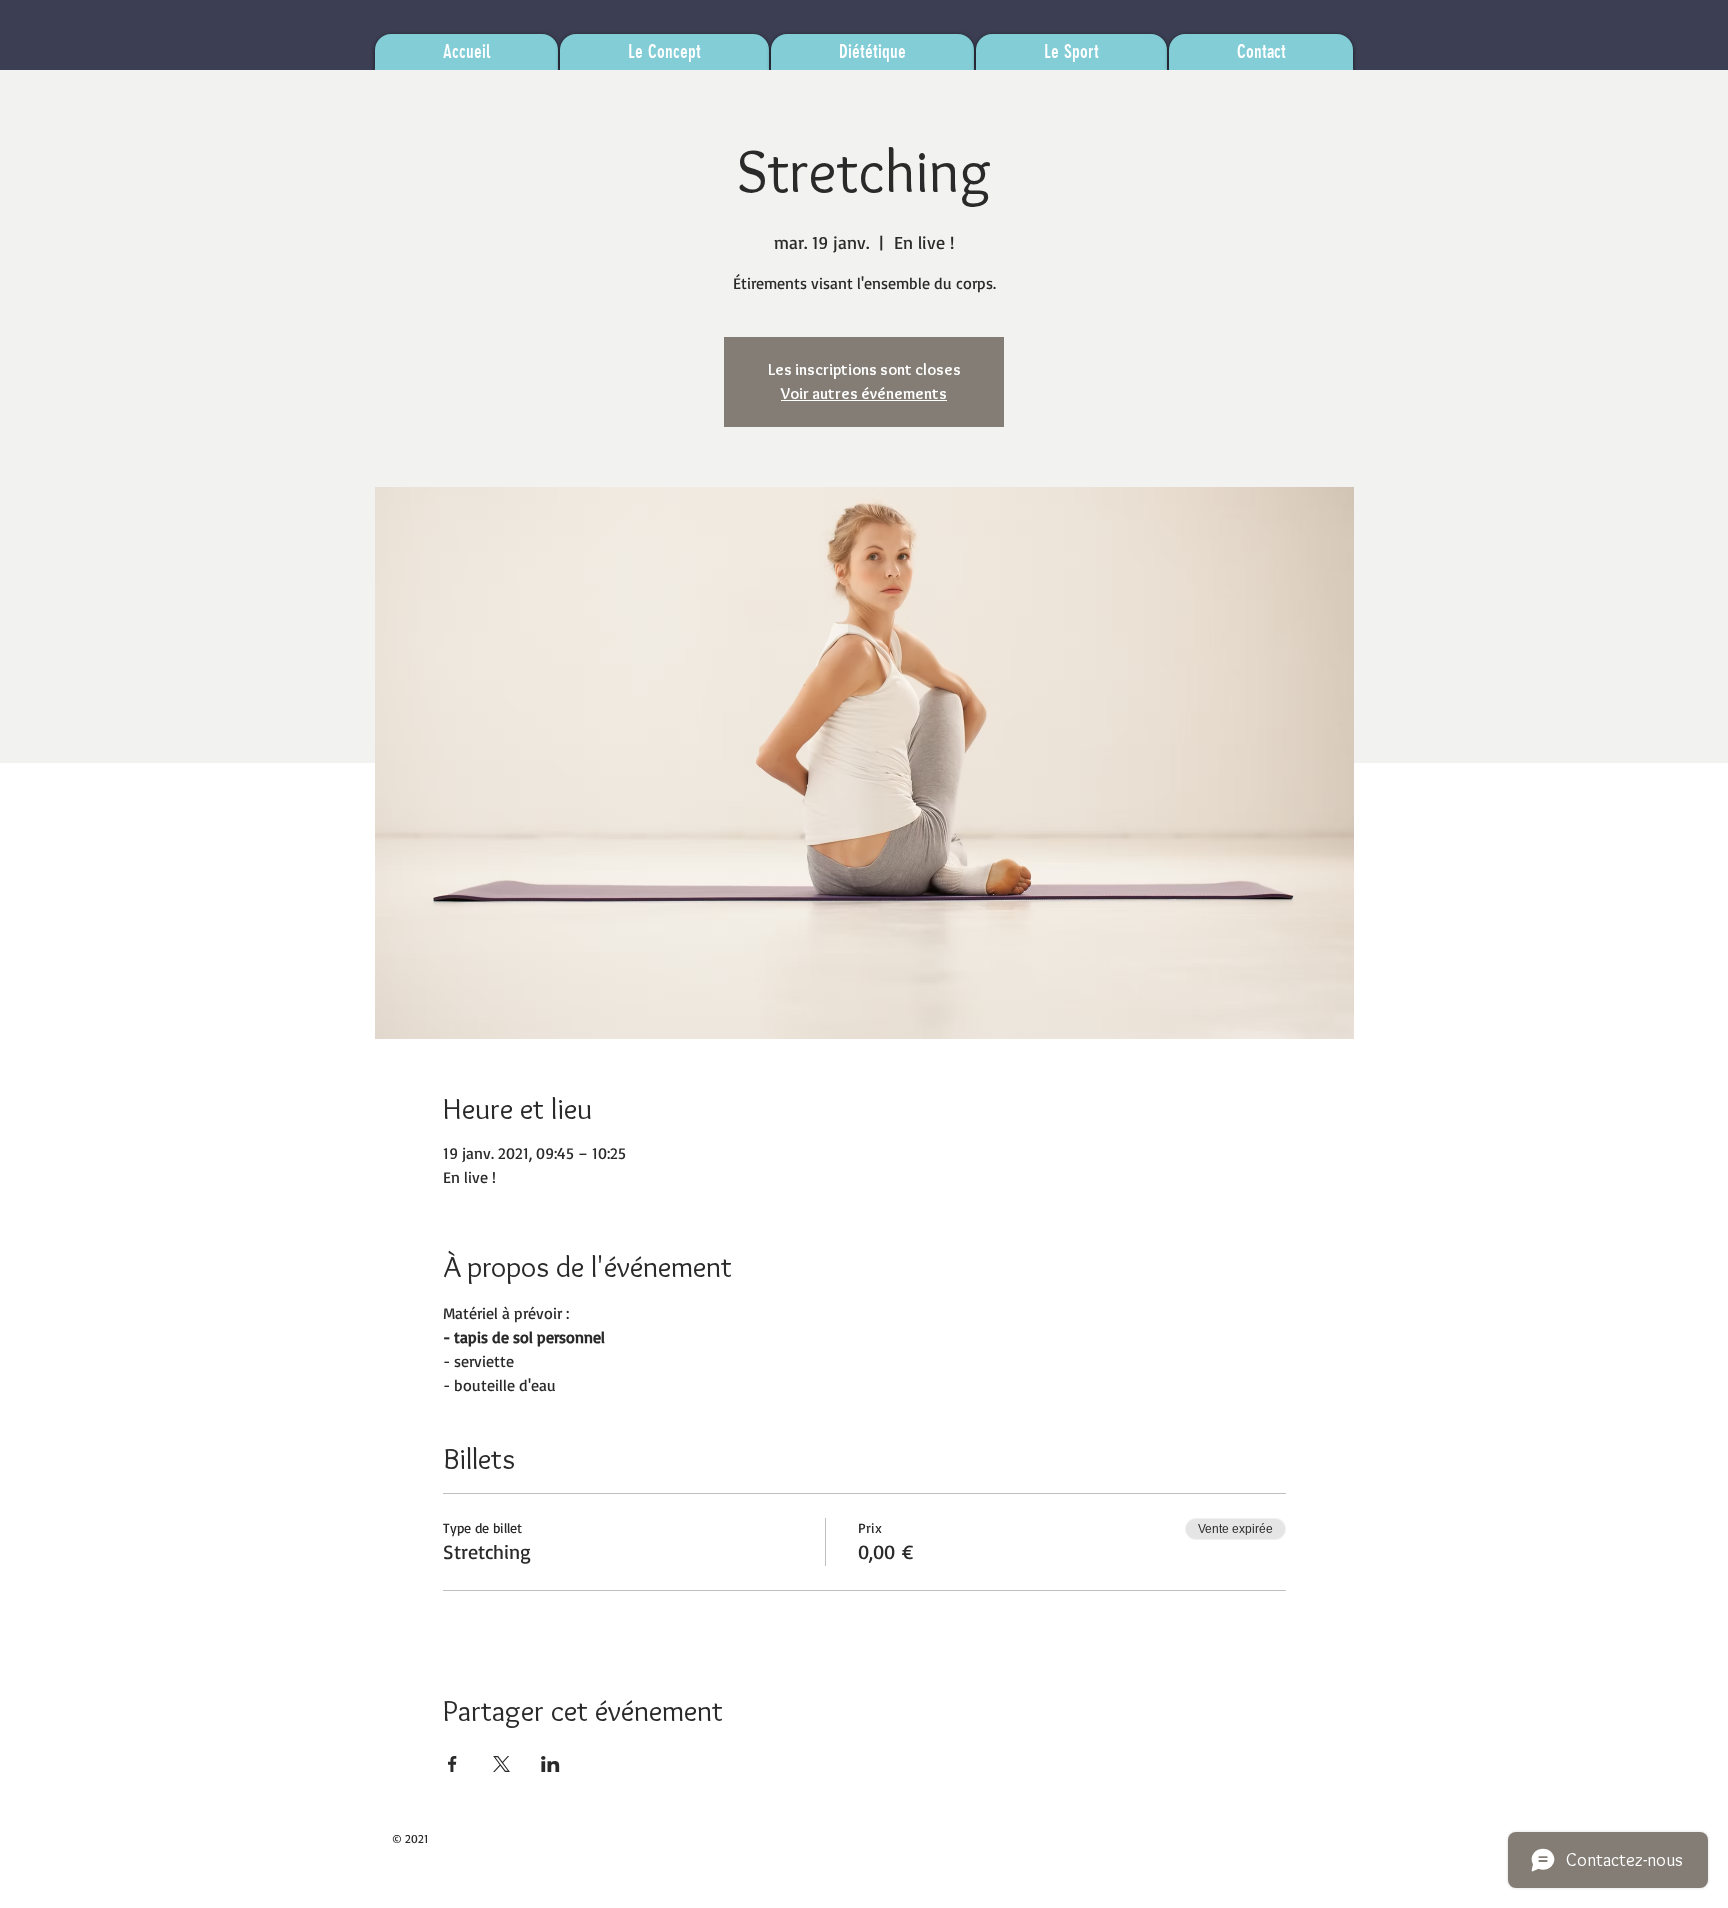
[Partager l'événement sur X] (501, 1764)
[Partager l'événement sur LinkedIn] (550, 1764)
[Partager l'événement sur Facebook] (452, 1764)
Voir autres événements (864, 393)
